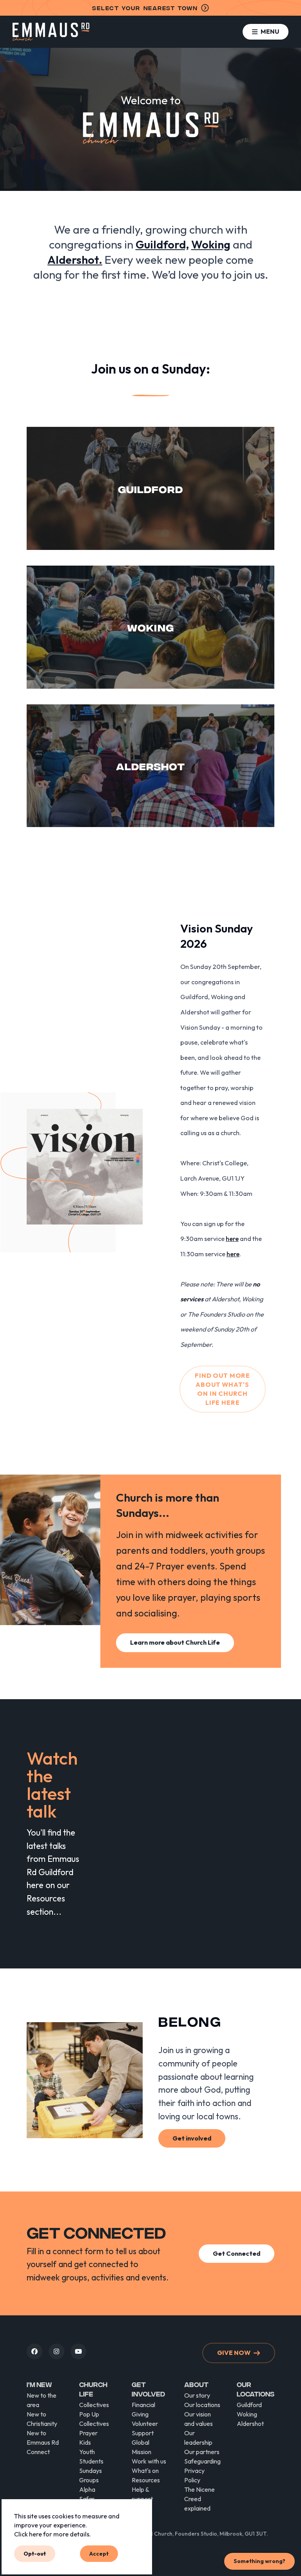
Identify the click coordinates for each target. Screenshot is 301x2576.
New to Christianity (42, 2419)
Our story (197, 2395)
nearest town (145, 8)
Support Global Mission (143, 2442)
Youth (87, 2452)
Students (91, 2461)
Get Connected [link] (237, 2253)
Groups (89, 2480)
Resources (146, 2480)
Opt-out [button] (35, 2553)
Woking (247, 2414)
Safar (87, 2499)
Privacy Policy (194, 2475)
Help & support (142, 2494)
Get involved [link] (192, 2138)
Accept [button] (99, 2553)
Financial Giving (143, 2409)
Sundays (91, 2471)
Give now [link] (234, 2353)
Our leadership (198, 2438)
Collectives (94, 2405)
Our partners (202, 2452)
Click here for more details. (53, 2534)
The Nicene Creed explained (199, 2499)
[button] (266, 32)
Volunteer (145, 2424)
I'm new (39, 2384)
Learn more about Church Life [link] (175, 1642)
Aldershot (250, 2424)
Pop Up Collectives (94, 2419)
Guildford (249, 2405)
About (196, 2384)
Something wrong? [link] (259, 2561)
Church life (93, 2389)
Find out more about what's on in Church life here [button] (222, 1389)
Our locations (202, 2405)
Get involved (148, 2389)
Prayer (88, 2433)
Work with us (149, 2461)
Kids (85, 2442)
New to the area (42, 2400)
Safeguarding (202, 2461)
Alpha (87, 2489)
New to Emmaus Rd (43, 2438)
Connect (38, 2452)
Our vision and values (199, 2419)
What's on (145, 2471)
